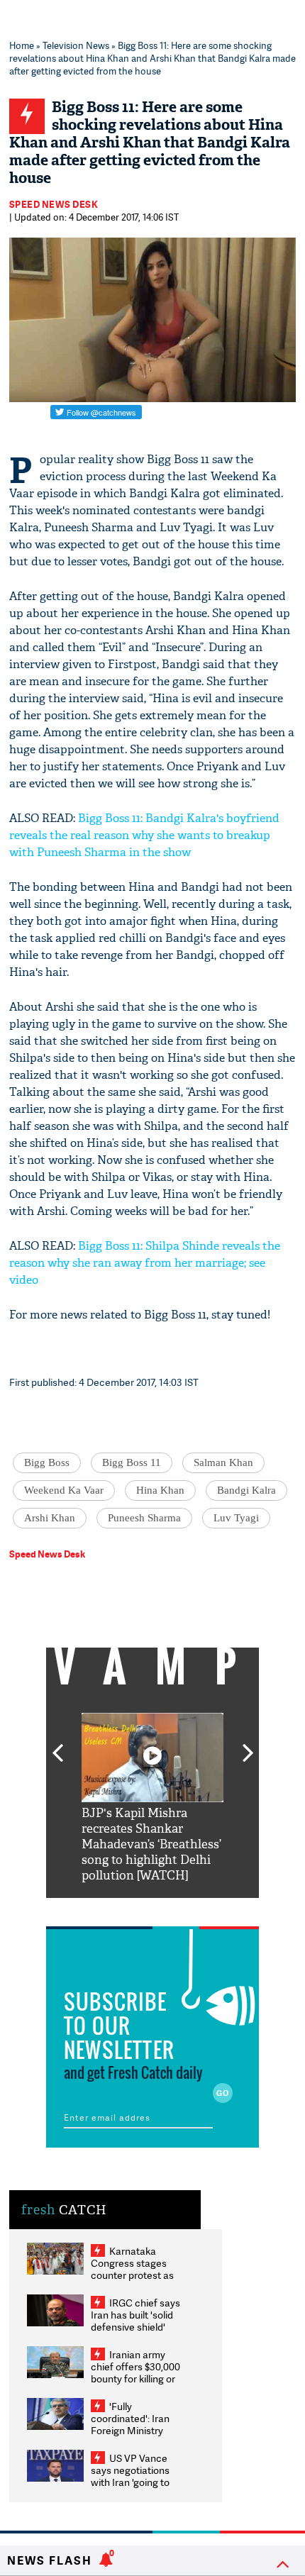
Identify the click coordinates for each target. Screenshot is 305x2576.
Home (22, 45)
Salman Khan (223, 1462)
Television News (76, 45)
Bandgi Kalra (246, 1490)
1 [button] (110, 1909)
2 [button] (131, 1909)
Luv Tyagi (236, 1518)
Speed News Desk (54, 204)
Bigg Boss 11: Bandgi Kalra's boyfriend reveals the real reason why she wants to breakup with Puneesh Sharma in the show (144, 835)
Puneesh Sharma (144, 1518)
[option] (152, 1798)
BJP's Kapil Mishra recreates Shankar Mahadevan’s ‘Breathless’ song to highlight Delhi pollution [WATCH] (151, 1844)
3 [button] (152, 1909)
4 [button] (174, 1909)
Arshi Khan (50, 1518)
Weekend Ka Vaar (64, 1490)
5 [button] (195, 1909)
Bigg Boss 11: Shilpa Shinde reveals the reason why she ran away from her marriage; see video (145, 1263)
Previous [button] (57, 1745)
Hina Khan (160, 1490)
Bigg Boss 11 (132, 1462)
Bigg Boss (47, 1462)
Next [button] (248, 1745)
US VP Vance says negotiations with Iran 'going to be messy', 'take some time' (130, 2482)
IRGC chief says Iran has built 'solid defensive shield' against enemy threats (135, 2327)
